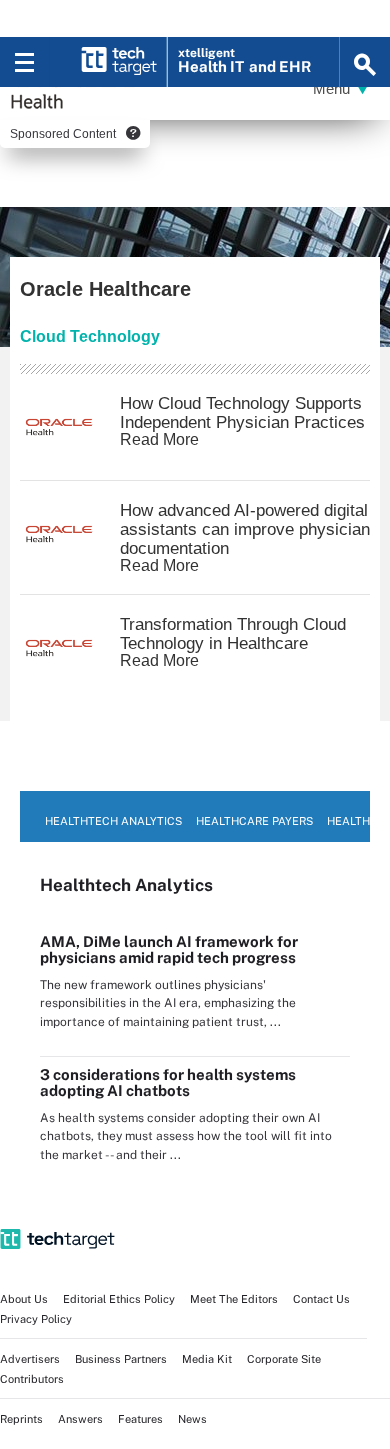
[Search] (365, 62)
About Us (24, 1299)
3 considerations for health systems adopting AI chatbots (168, 1082)
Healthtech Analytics (113, 821)
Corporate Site (284, 1359)
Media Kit (207, 1359)
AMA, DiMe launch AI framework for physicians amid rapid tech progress (169, 949)
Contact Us (321, 1299)
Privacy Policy (36, 1319)
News (192, 1419)
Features (140, 1419)
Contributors (32, 1379)
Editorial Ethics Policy (119, 1299)
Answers (80, 1419)
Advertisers (30, 1359)
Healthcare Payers (254, 821)
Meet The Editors (234, 1299)
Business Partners (121, 1359)
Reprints (21, 1419)
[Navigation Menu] (25, 62)
